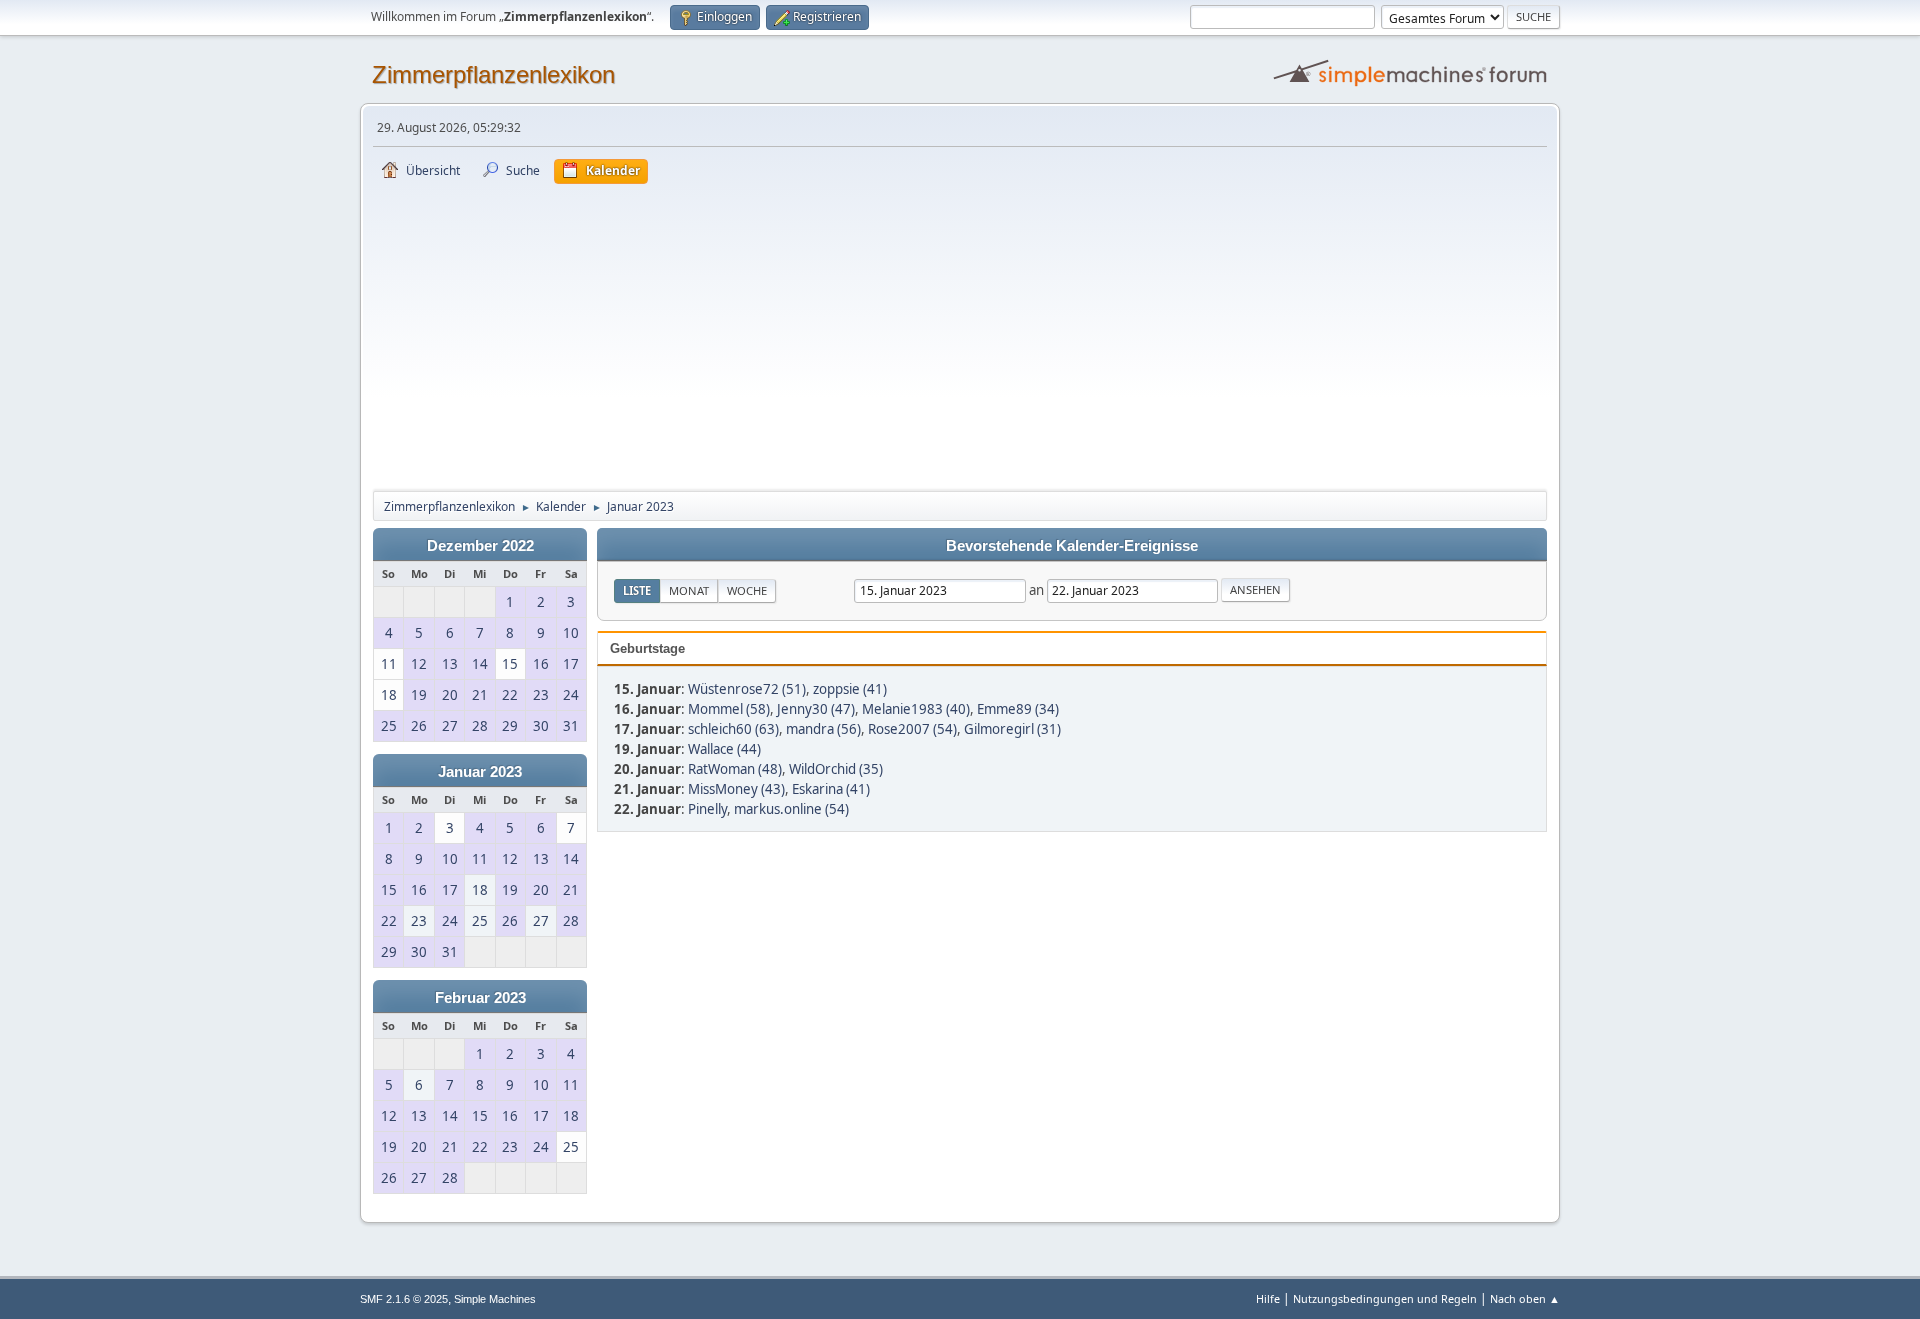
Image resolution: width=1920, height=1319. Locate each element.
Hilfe (1268, 1298)
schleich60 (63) (733, 729)
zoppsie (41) (850, 689)
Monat (689, 590)
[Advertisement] (960, 334)
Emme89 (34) (1018, 709)
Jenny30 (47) (816, 709)
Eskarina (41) (831, 789)
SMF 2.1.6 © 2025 (404, 1299)
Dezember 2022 (480, 546)
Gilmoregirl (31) (1012, 729)
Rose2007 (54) (912, 729)
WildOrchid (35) (836, 769)
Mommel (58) (729, 709)
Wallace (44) (724, 749)
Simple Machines (495, 1299)
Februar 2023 (480, 998)
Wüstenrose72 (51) (747, 689)
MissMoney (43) (736, 789)
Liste (637, 590)
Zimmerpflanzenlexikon (493, 74)
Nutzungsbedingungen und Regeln (1385, 1298)
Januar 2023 (480, 772)
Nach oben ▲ (1525, 1298)
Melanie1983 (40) (916, 709)
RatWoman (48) (735, 769)
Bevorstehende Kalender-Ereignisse (1072, 546)
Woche (747, 590)
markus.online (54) (791, 809)
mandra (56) (823, 729)
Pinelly (707, 809)
